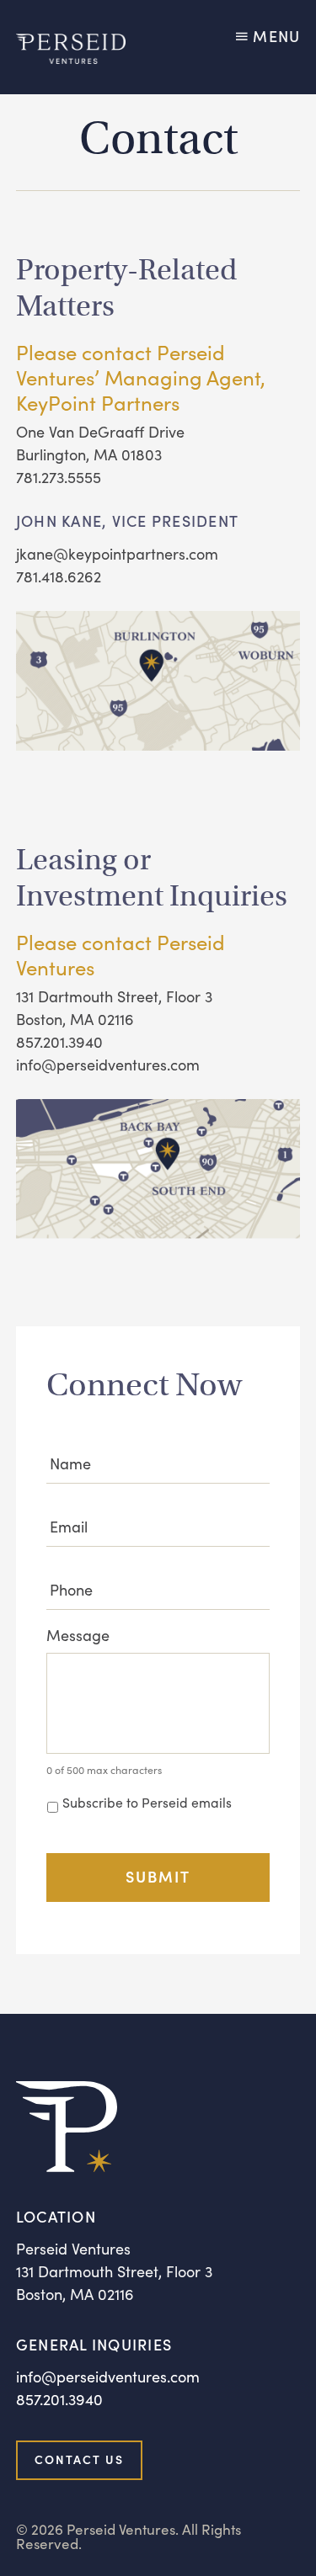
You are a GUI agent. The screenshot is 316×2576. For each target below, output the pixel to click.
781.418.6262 (59, 576)
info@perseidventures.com (108, 1064)
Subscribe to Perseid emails (147, 1802)
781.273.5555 (59, 477)
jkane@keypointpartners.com (117, 553)
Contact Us (79, 2459)
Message (78, 1635)
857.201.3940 (59, 1041)
